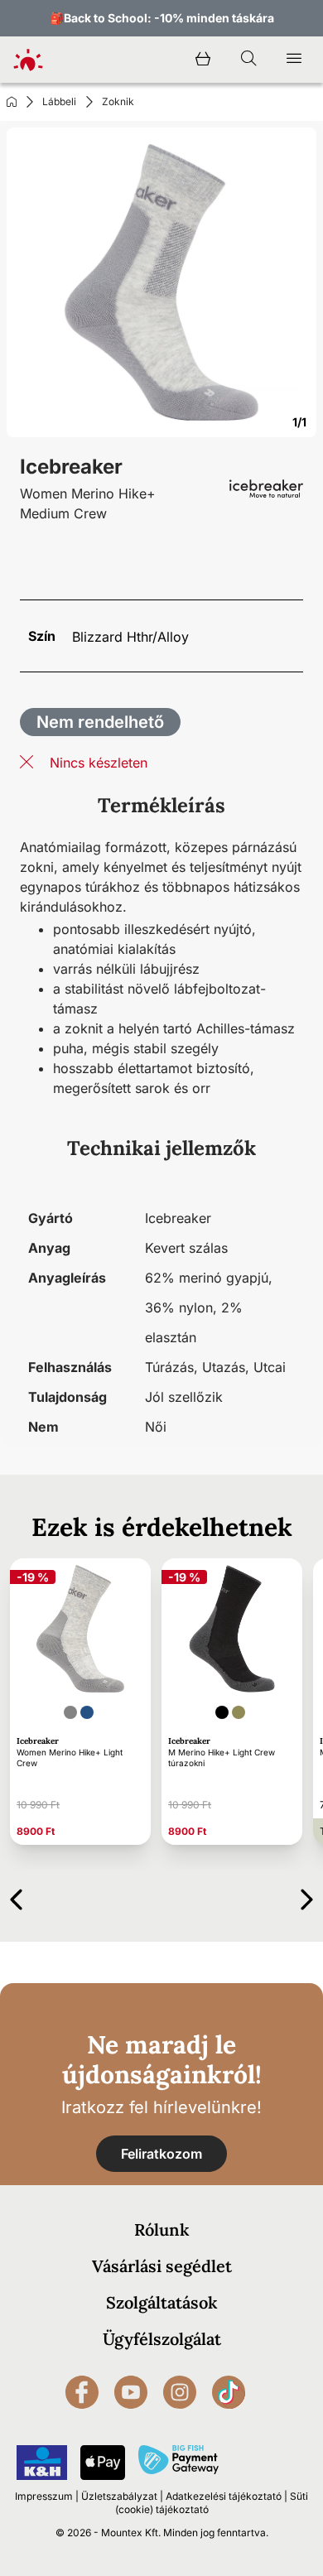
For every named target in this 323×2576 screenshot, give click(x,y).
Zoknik (118, 101)
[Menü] (294, 60)
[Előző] (16, 1897)
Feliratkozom (161, 2154)
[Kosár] (203, 60)
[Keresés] (248, 60)
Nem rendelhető (100, 722)
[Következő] (307, 1897)
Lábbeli (59, 101)
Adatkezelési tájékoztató (224, 2496)
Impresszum (44, 2496)
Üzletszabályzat (119, 2496)
